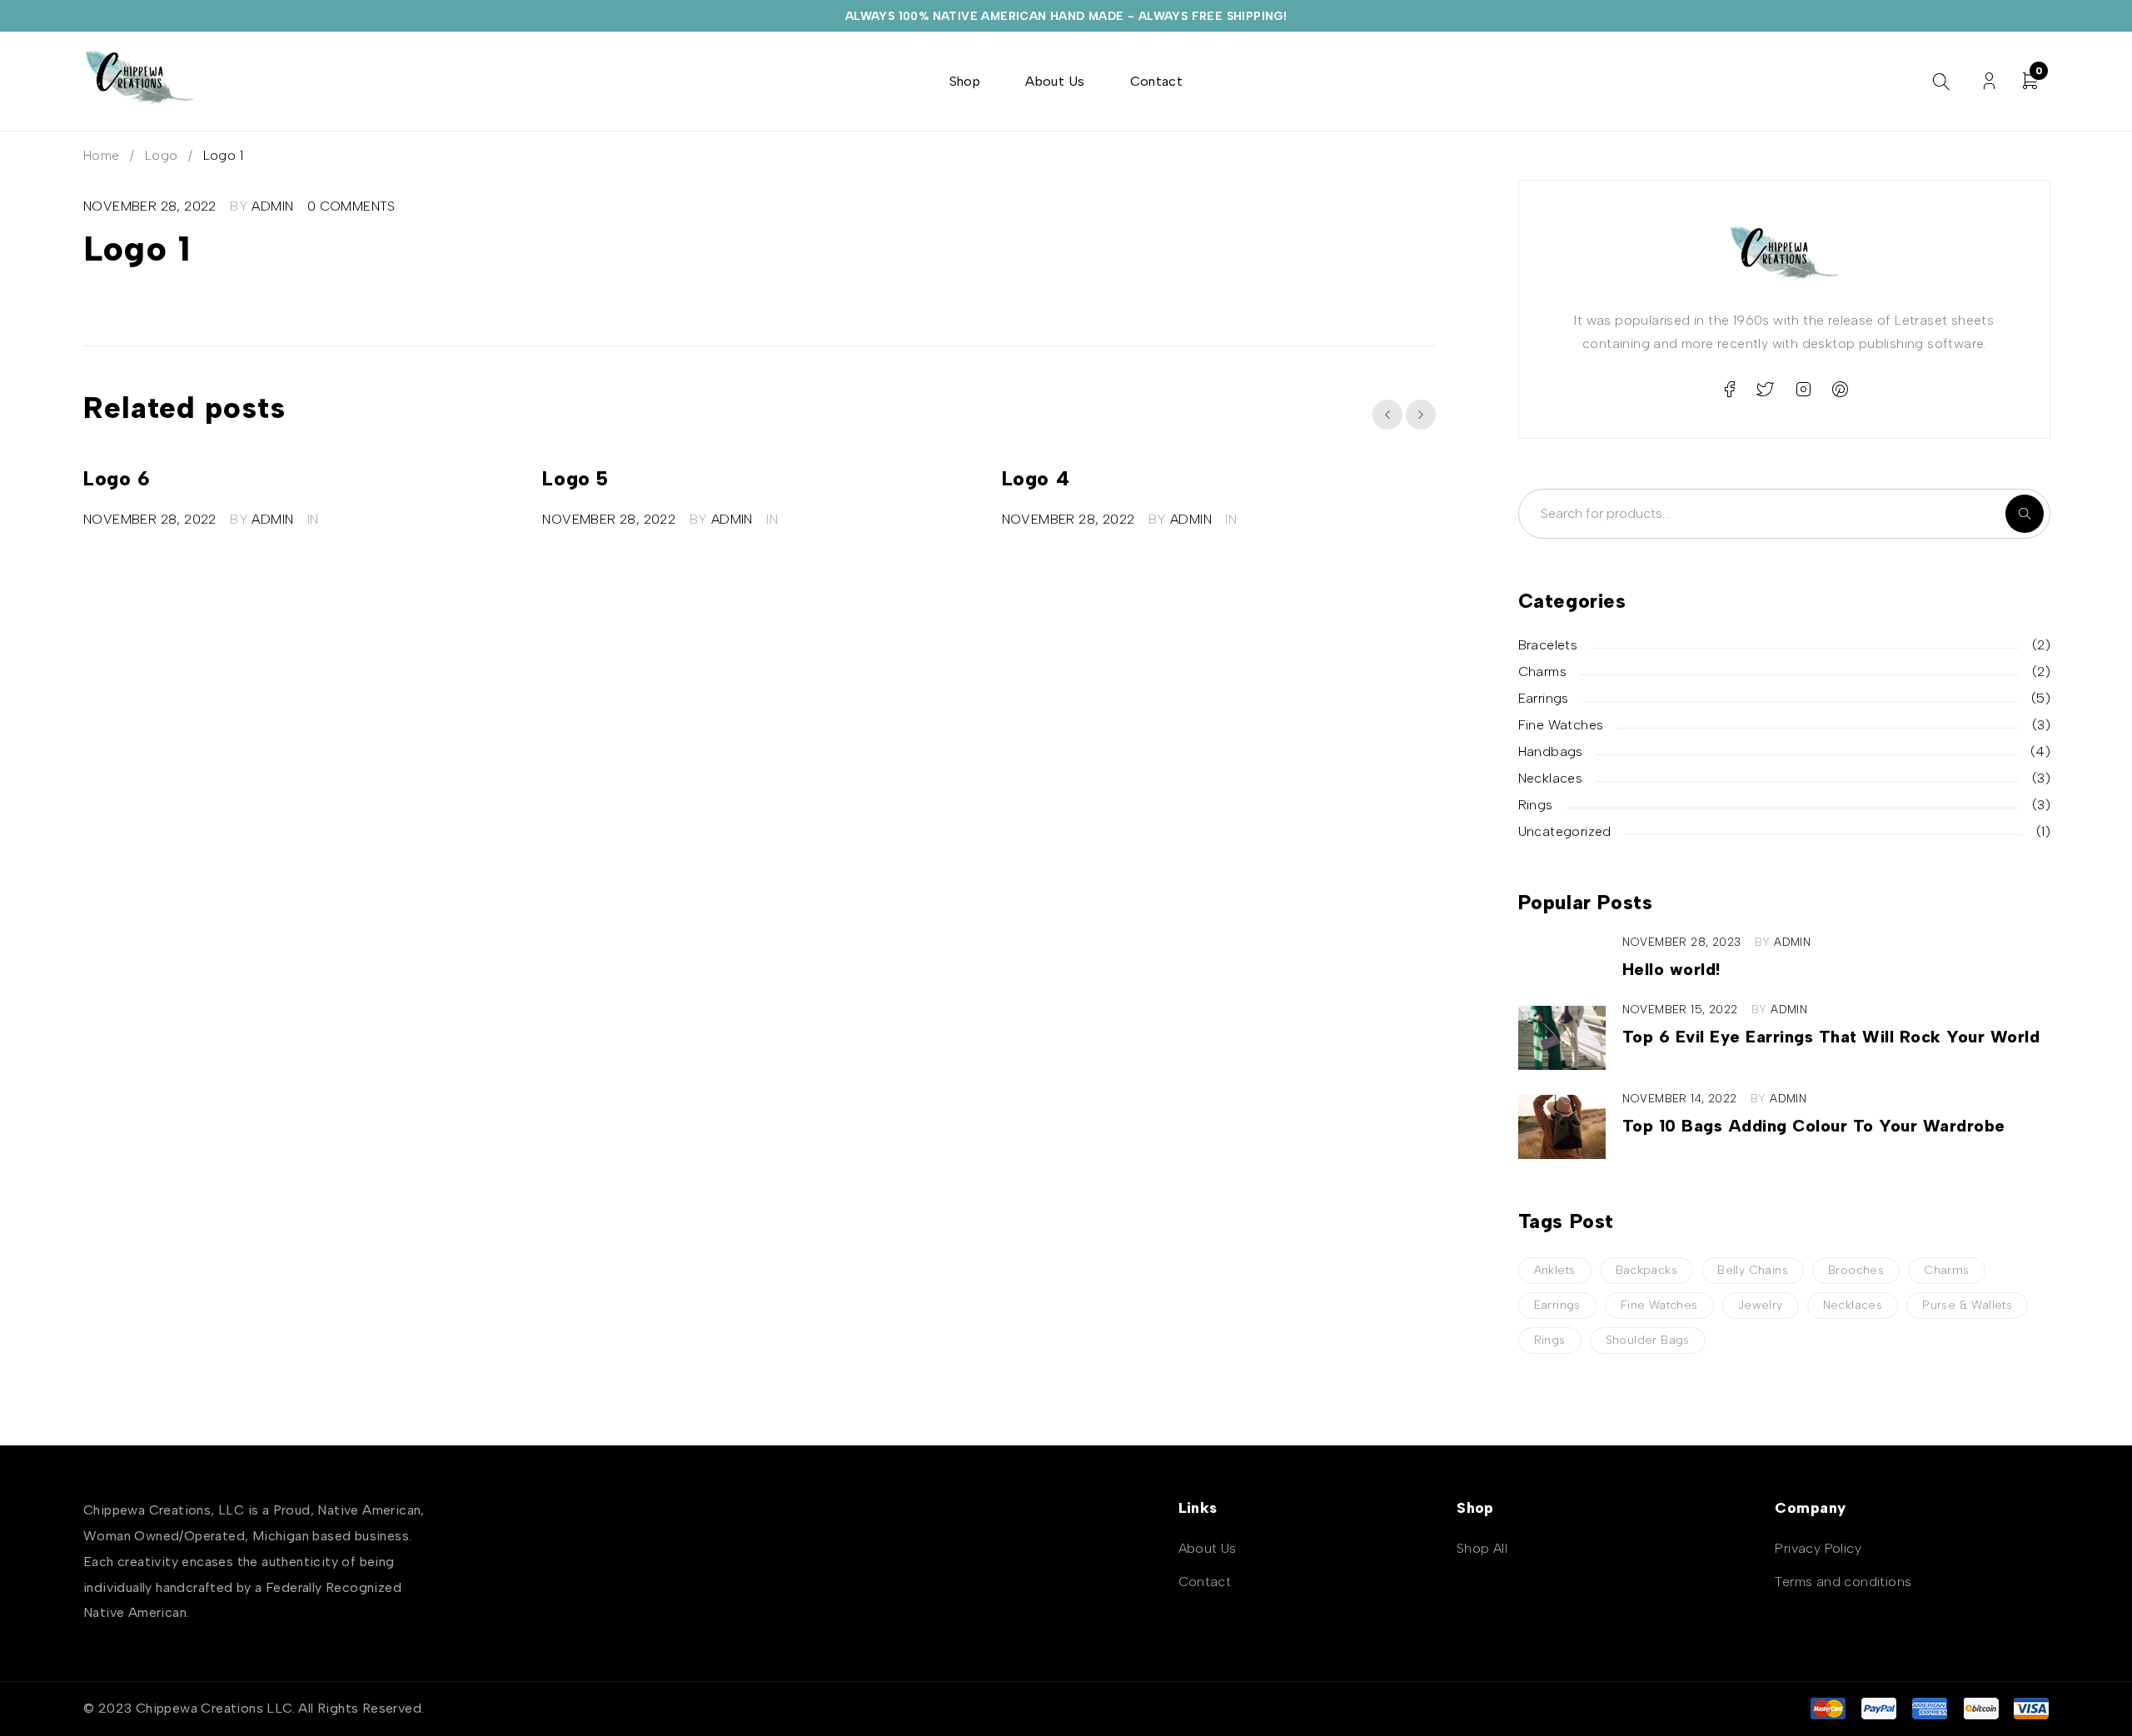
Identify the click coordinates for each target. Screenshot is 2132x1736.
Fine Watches (1561, 725)
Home (102, 155)
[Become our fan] (1729, 390)
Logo (162, 155)
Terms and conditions (1843, 1582)
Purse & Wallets (1967, 1305)
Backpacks (1647, 1270)
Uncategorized (1565, 831)
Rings (1536, 805)
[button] (1387, 415)
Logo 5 (416, 478)
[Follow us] (1766, 390)
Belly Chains (1753, 1270)
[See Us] (1803, 390)
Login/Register (1989, 81)
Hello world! (1671, 969)
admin (272, 206)
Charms (1542, 672)
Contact (1205, 1582)
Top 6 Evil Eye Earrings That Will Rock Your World (1831, 1037)
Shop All (1482, 1548)
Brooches (1856, 1270)
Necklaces (1551, 778)
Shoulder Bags (1648, 1340)
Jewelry (1761, 1305)
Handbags (1551, 751)
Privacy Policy (1818, 1548)
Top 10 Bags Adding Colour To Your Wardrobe (1814, 1126)
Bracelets (1548, 645)
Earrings (1544, 698)
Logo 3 (1335, 478)
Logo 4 (877, 478)
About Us (1208, 1548)
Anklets (1555, 1270)
